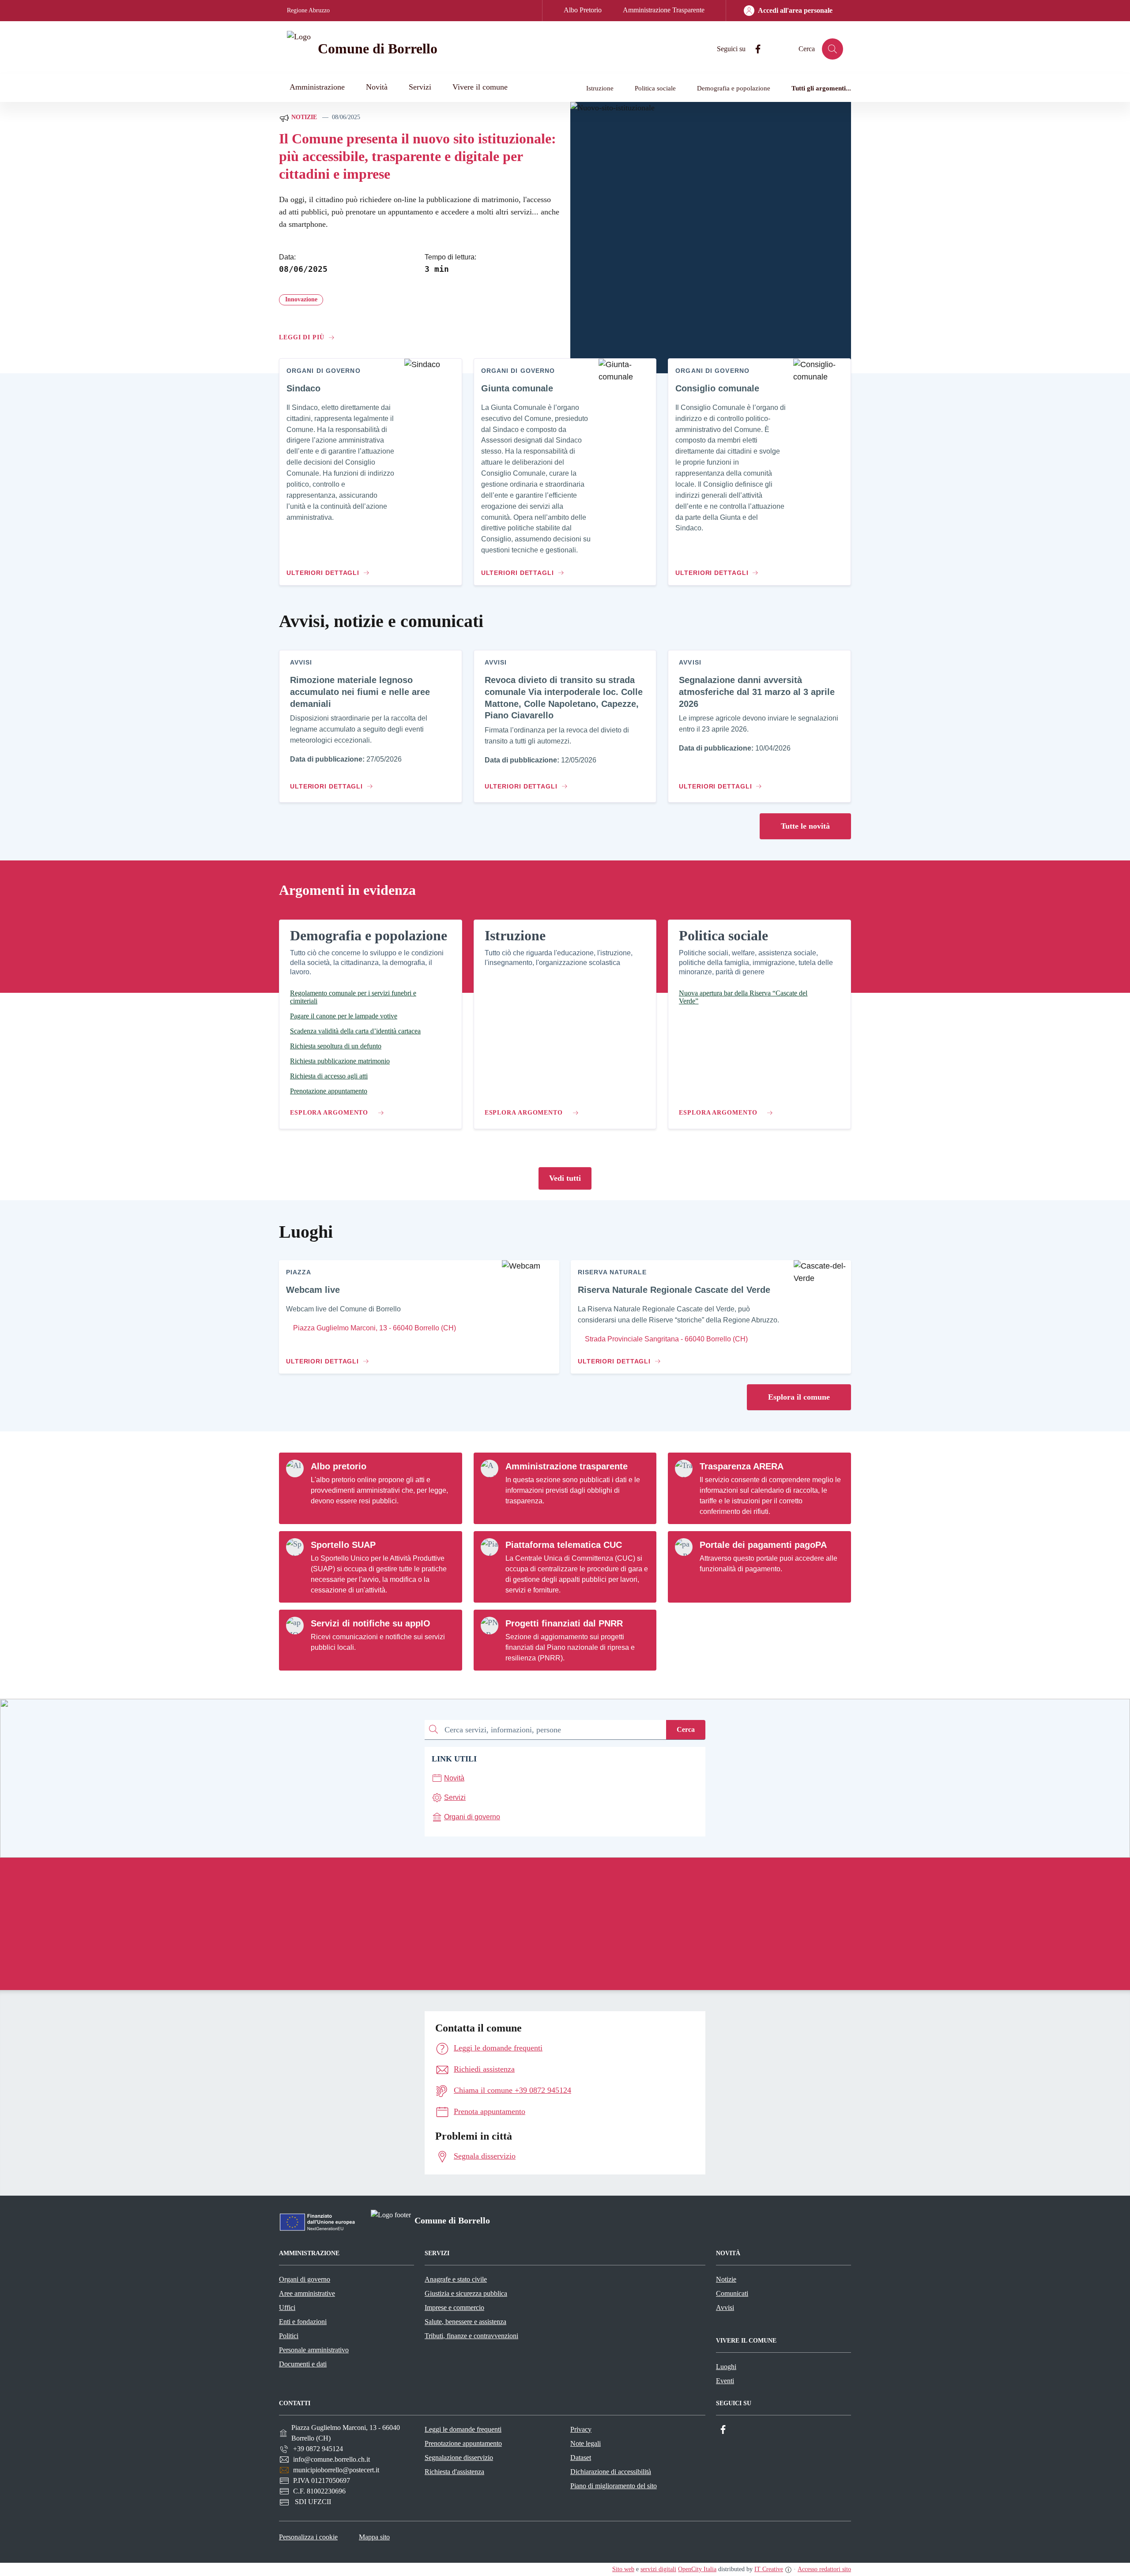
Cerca (686, 1729)
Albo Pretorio (583, 10)
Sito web (623, 2569)
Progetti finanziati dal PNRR (564, 1623)
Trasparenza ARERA (742, 1466)
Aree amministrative (307, 2293)
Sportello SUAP (343, 1545)
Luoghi (726, 2367)
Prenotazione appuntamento (463, 2443)
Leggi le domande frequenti (463, 2429)
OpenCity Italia (697, 2569)
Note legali (586, 2443)
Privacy (581, 2429)
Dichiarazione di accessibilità (611, 2472)
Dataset (581, 2458)
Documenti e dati (303, 2364)
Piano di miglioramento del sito (614, 2486)
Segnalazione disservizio (459, 2458)
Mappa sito (374, 2537)
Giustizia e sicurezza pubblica (466, 2293)
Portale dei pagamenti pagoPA (763, 1545)
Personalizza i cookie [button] (308, 2537)
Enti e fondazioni (303, 2322)
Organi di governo (305, 2279)
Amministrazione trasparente (567, 1466)
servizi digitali (658, 2569)
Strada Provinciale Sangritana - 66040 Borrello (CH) (665, 1339)
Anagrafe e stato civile (456, 2279)
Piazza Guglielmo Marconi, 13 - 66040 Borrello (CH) (374, 1328)
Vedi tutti (565, 1178)
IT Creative (769, 2569)
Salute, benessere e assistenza (465, 2322)
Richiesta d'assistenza (454, 2472)
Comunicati (732, 2293)
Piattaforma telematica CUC (564, 1545)
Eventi (725, 2381)
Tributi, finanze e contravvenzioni (471, 2336)
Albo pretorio (339, 1466)
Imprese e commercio (454, 2308)
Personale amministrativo (314, 2350)
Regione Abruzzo (308, 10)
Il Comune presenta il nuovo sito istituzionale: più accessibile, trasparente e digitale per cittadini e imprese (418, 156)
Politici (289, 2336)
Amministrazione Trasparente (664, 10)
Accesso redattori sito (824, 2569)
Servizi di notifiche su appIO (371, 1623)
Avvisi (725, 2308)
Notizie (303, 117)
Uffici (287, 2308)
